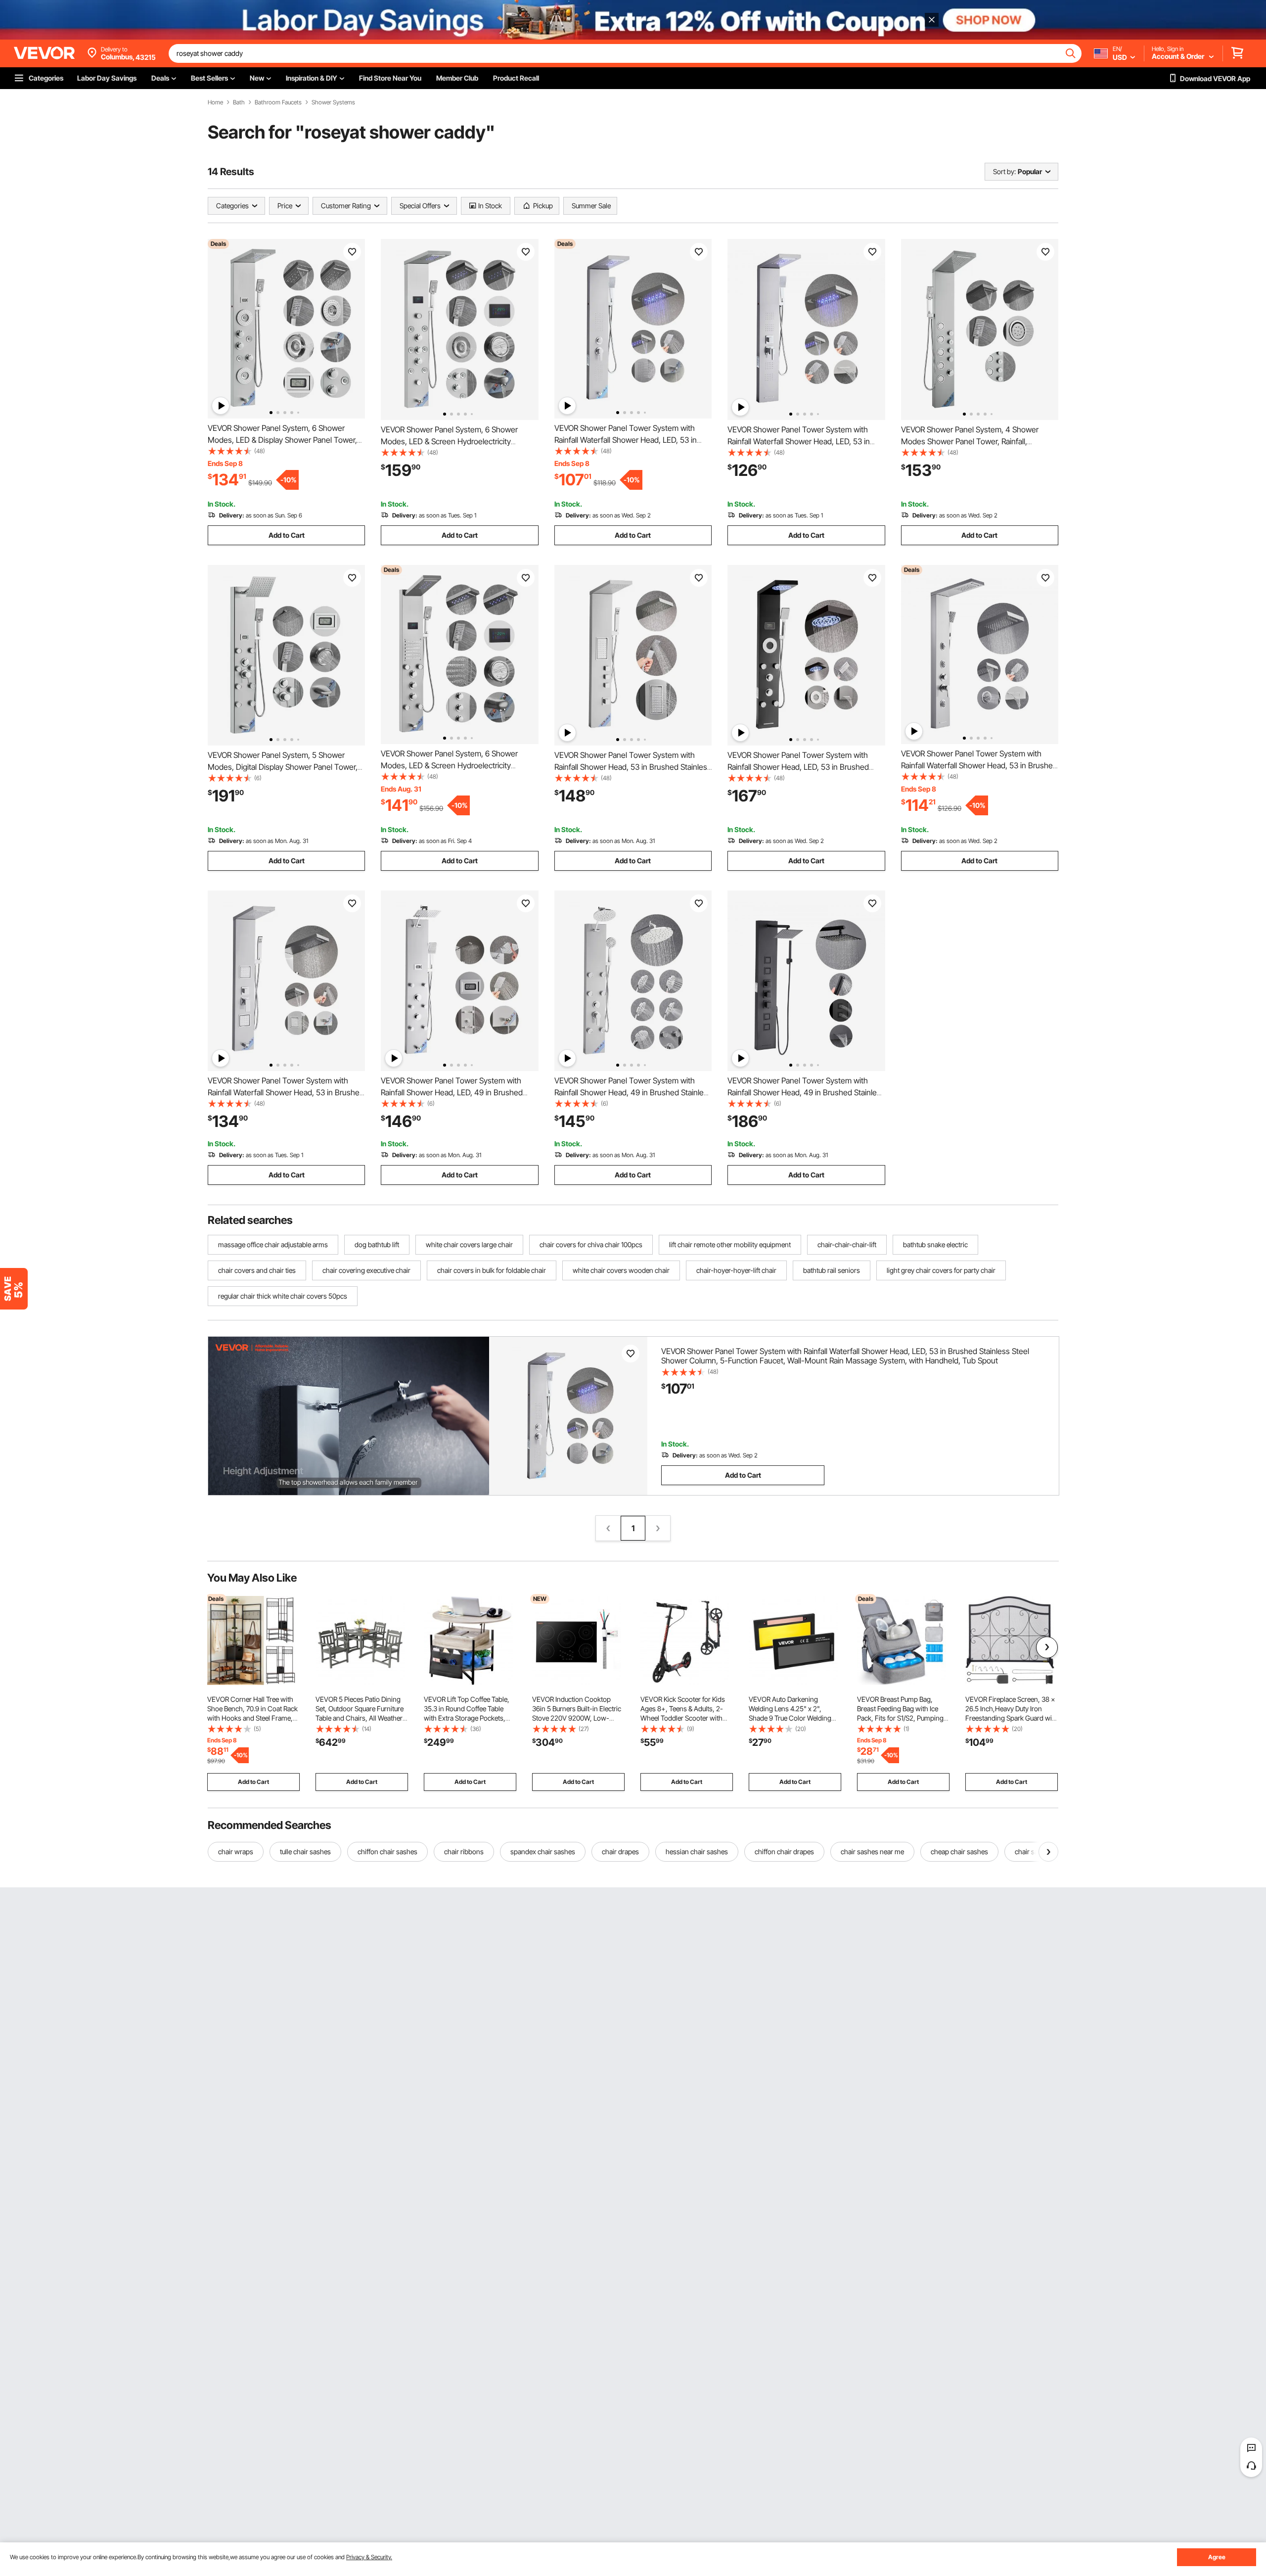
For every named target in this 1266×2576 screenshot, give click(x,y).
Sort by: (1004, 171)
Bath (239, 102)
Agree (1217, 2557)
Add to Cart (287, 535)
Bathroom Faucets (278, 102)
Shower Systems (333, 102)
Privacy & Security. (369, 2557)
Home (215, 102)
